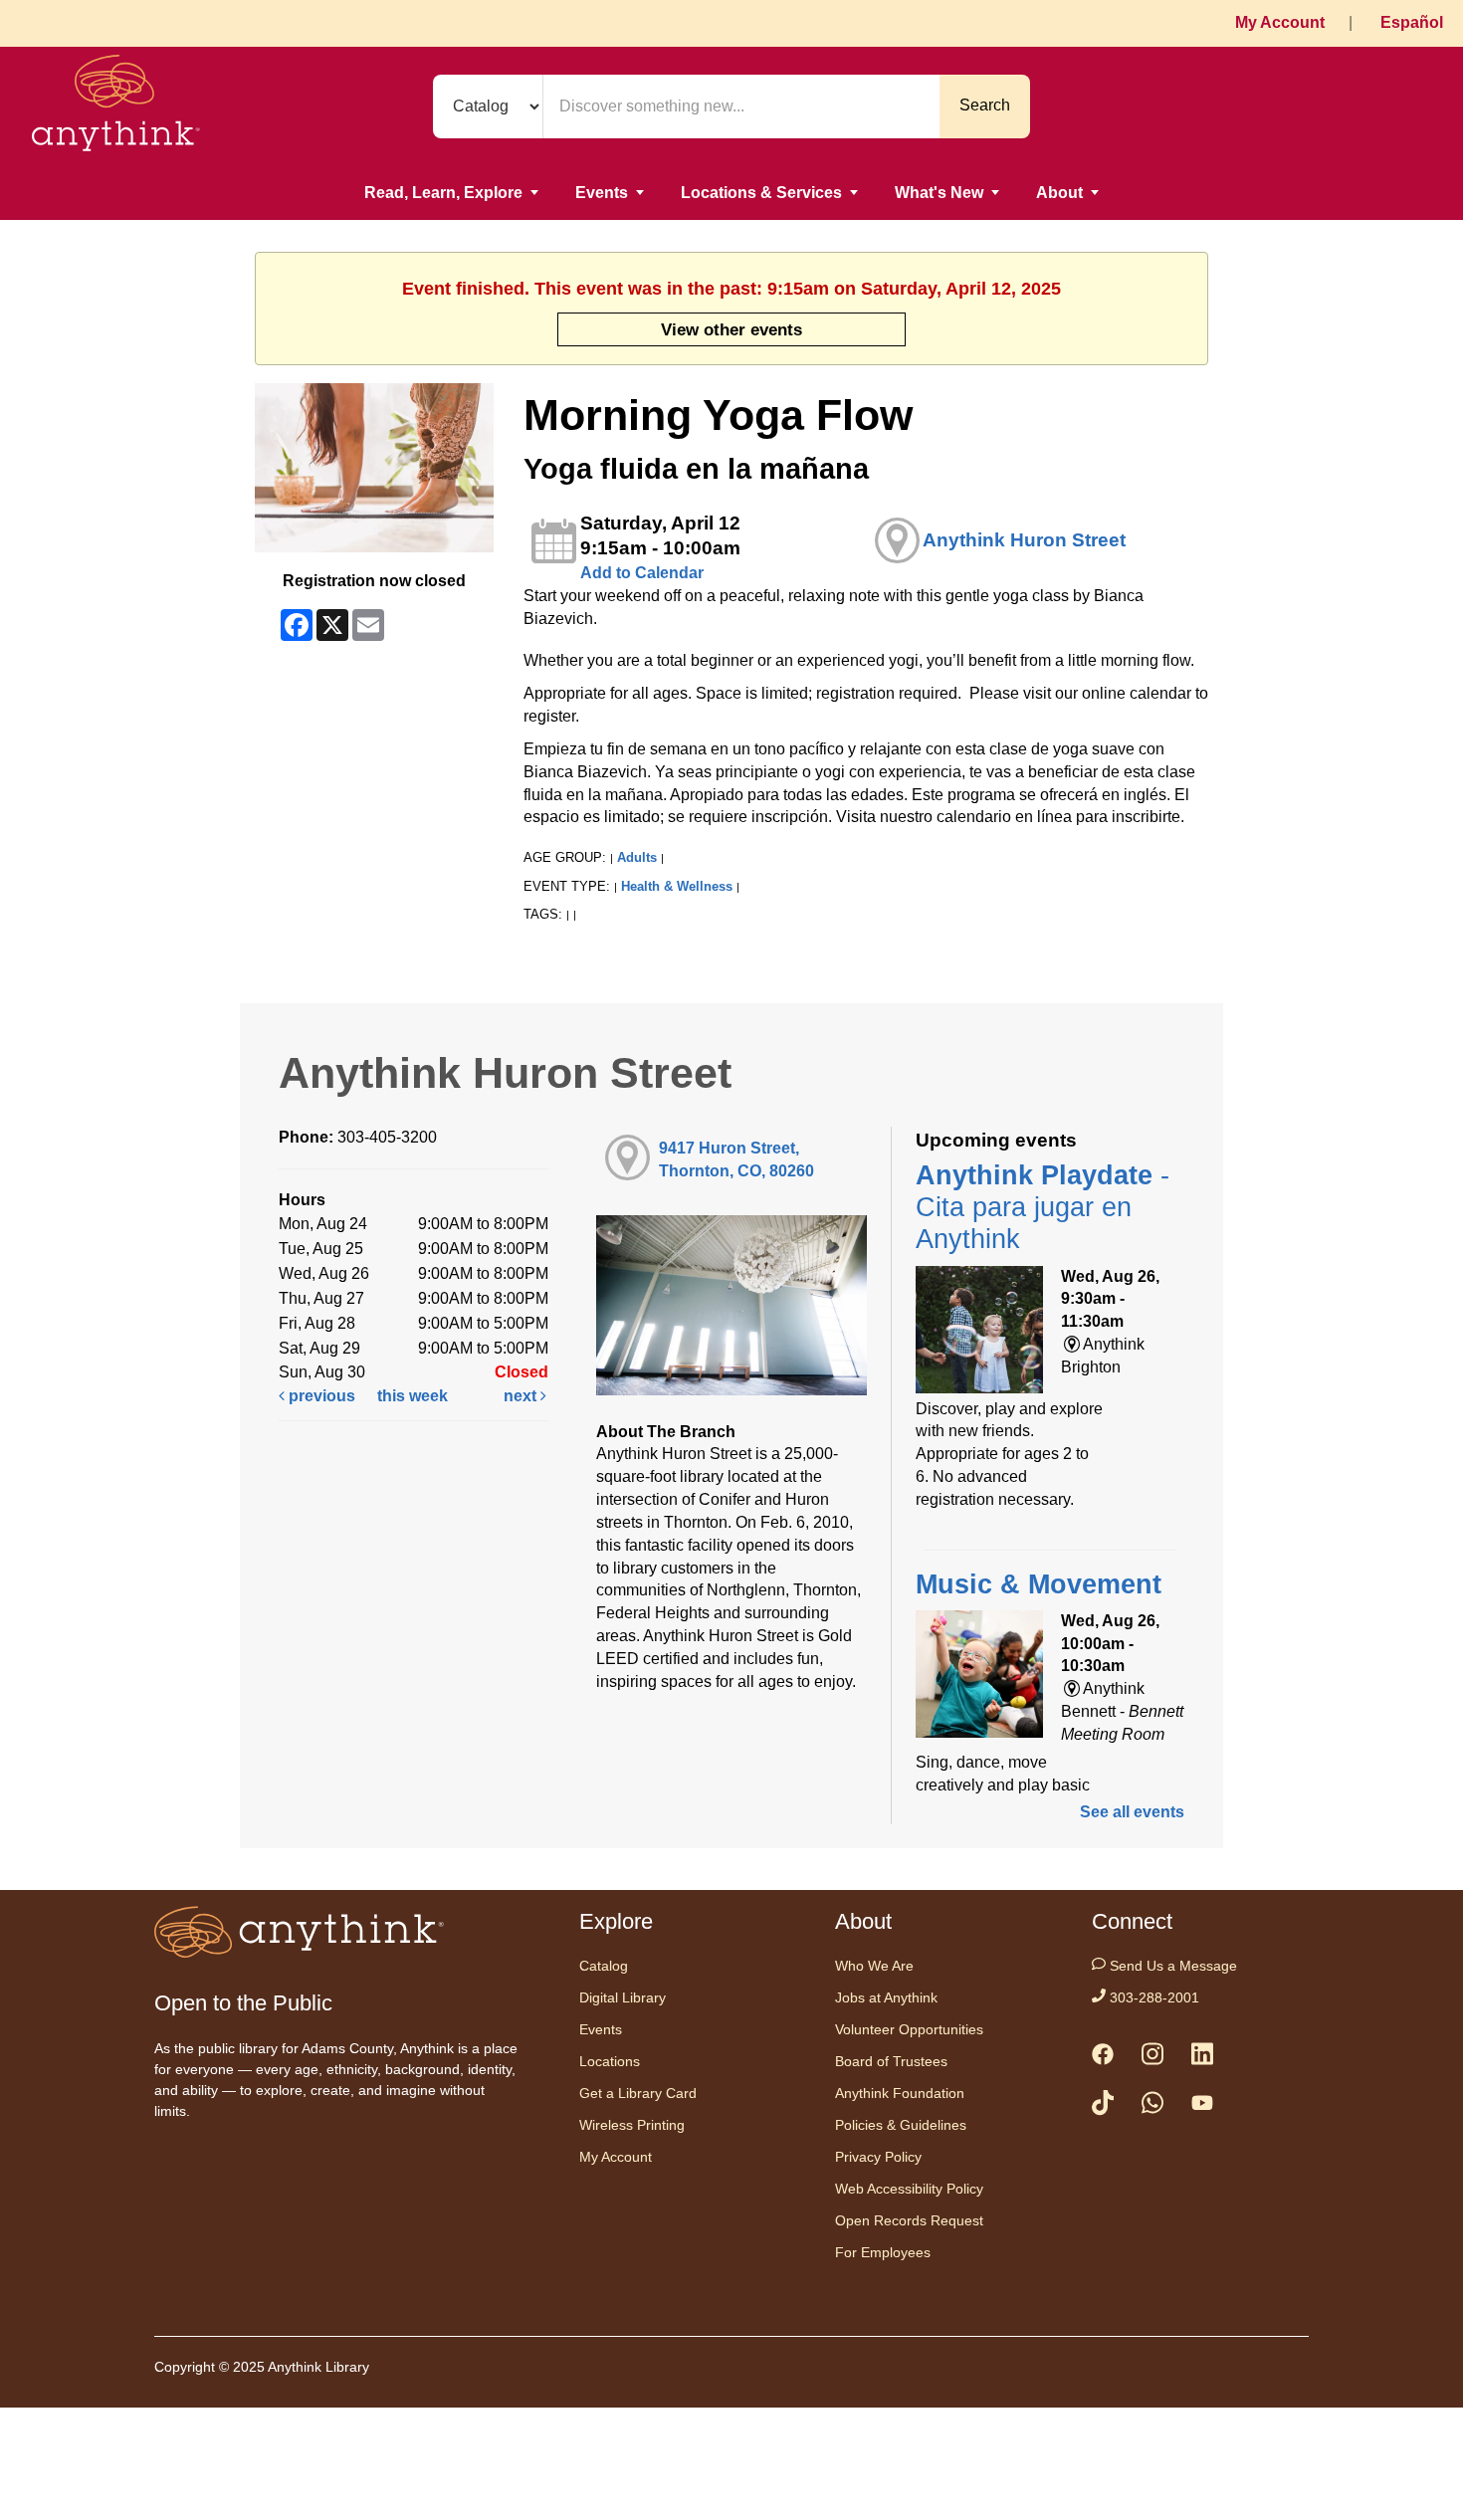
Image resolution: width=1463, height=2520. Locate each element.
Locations (610, 2061)
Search (985, 105)
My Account (1280, 22)
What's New (939, 193)
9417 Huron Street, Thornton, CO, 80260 (736, 1159)
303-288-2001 (1152, 1997)
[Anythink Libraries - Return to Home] (116, 106)
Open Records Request (909, 2220)
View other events (731, 329)
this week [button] (413, 1396)
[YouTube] (1202, 2107)
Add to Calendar (642, 573)
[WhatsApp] (1152, 2106)
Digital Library (623, 1997)
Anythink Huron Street (1024, 540)
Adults (637, 857)
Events (602, 193)
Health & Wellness (677, 886)
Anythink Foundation (900, 2093)
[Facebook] (1103, 2058)
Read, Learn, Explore (443, 193)
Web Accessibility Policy (909, 2189)
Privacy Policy (878, 2157)
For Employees (883, 2252)
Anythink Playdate (1043, 1208)
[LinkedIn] (1202, 2058)
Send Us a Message (1171, 1966)
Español (1412, 22)
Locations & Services (761, 193)
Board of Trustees (891, 2061)
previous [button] (320, 1396)
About (1059, 193)
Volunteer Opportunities (909, 2029)
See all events (1132, 1812)
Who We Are (874, 1966)
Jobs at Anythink (886, 1997)
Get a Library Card (638, 2093)
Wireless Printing (632, 2125)
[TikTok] (1103, 2106)
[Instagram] (1152, 2058)
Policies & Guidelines (901, 2125)
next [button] (522, 1396)
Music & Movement (1039, 1584)
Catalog (604, 1966)
